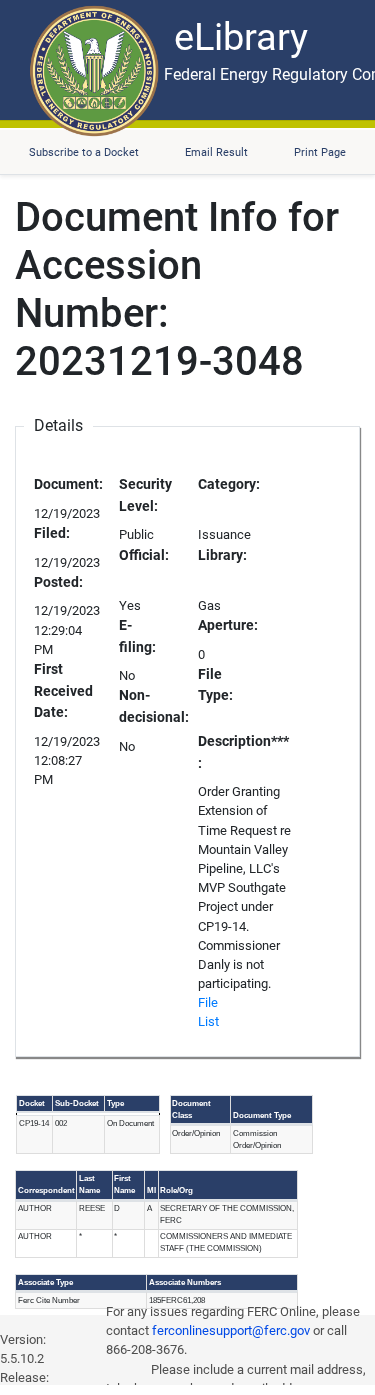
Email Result (216, 152)
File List (208, 1012)
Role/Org (176, 1190)
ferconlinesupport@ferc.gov (231, 1330)
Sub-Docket (77, 1103)
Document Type (262, 1115)
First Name (124, 1184)
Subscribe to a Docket (84, 152)
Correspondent (46, 1190)
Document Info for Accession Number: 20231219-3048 (177, 289)
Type (115, 1103)
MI (151, 1190)
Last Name (89, 1184)
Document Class (191, 1109)
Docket (32, 1103)
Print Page (320, 152)
